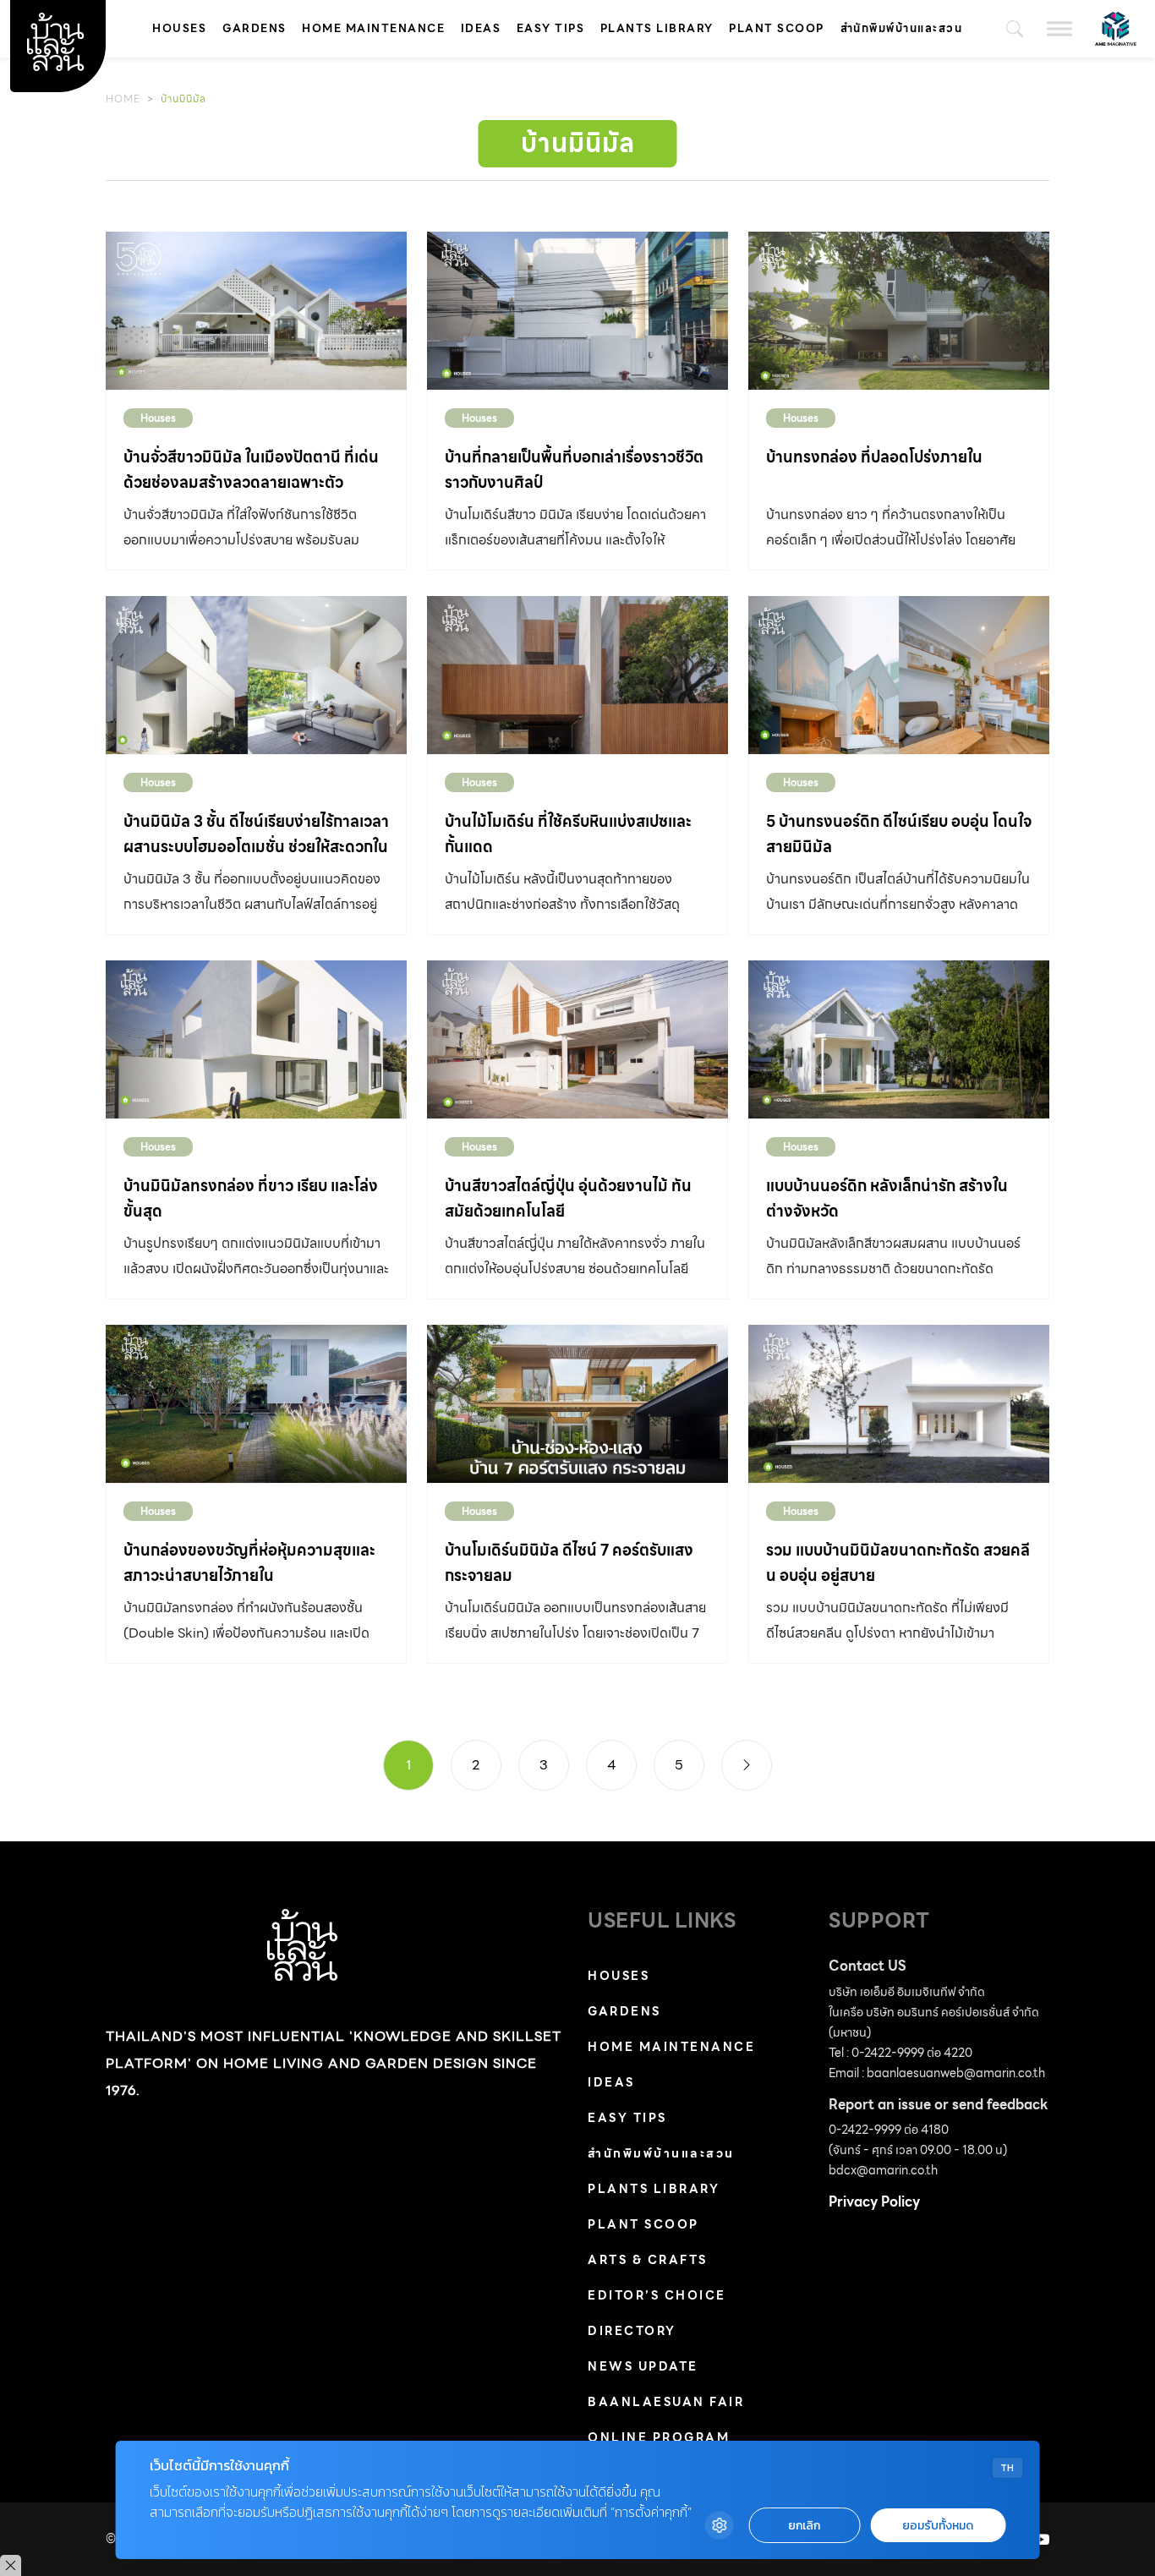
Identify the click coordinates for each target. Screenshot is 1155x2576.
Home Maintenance (373, 28)
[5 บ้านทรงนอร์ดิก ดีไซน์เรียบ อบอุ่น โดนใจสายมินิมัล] (899, 675)
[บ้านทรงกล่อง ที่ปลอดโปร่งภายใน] (899, 311)
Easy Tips (551, 28)
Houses (179, 28)
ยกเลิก (804, 2526)
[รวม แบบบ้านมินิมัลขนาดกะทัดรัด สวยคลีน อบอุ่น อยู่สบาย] (899, 1404)
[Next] (747, 1765)
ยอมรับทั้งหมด (938, 2526)
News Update (643, 2366)
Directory (632, 2331)
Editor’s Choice (657, 2295)
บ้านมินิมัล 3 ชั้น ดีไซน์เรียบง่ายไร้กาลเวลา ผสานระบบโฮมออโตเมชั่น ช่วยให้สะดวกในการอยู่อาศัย (256, 847)
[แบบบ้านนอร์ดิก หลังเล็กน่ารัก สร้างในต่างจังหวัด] (899, 1039)
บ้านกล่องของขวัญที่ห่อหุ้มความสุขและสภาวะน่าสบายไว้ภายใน (249, 1563)
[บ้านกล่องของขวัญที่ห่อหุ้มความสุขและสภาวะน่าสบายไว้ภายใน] (256, 1404)
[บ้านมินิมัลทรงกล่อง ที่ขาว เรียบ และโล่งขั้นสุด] (256, 1039)
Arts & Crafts (648, 2260)
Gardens (255, 28)
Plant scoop (777, 28)
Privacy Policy (874, 2202)
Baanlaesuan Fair (666, 2402)
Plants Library (657, 28)
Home (123, 98)
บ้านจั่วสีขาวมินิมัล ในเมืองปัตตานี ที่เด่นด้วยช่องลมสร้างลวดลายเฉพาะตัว (251, 470)
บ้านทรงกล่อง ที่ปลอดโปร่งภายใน (874, 457)
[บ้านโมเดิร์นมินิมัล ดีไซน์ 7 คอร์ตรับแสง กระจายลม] (577, 1404)
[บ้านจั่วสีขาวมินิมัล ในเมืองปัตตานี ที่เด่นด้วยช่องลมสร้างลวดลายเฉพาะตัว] (256, 311)
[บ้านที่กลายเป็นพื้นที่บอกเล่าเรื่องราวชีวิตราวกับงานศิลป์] (577, 311)
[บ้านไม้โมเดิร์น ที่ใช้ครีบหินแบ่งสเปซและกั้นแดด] (577, 675)
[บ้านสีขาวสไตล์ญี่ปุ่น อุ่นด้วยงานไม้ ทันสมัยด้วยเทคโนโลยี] (577, 1039)
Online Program (659, 2437)
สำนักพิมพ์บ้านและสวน (902, 28)
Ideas (481, 28)
